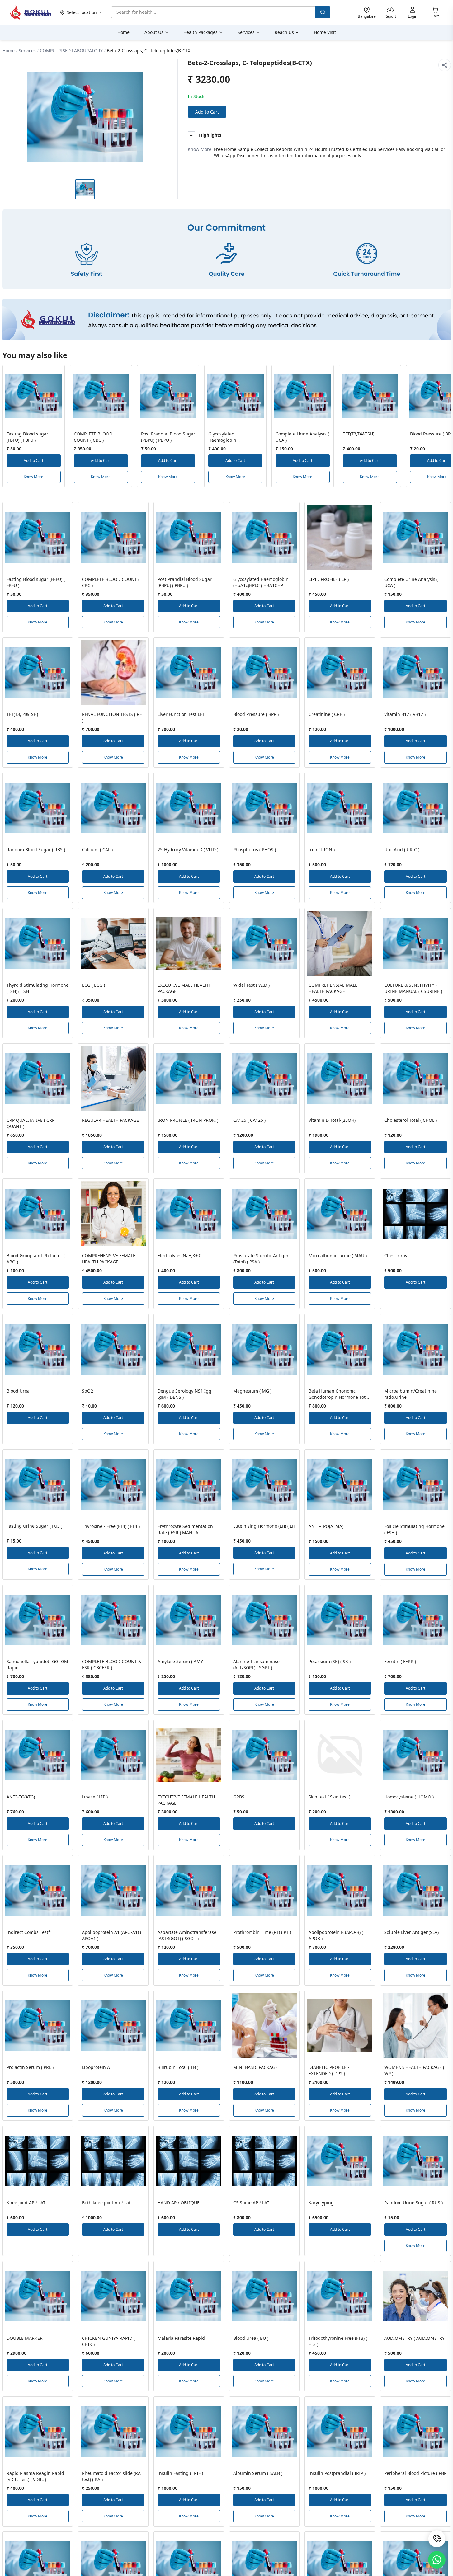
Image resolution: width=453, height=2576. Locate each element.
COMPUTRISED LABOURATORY (71, 51)
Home (9, 51)
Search (323, 12)
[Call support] (437, 2539)
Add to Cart (207, 112)
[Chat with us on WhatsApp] (437, 2560)
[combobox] (213, 12)
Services (27, 51)
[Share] (445, 65)
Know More (33, 477)
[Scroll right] (445, 429)
